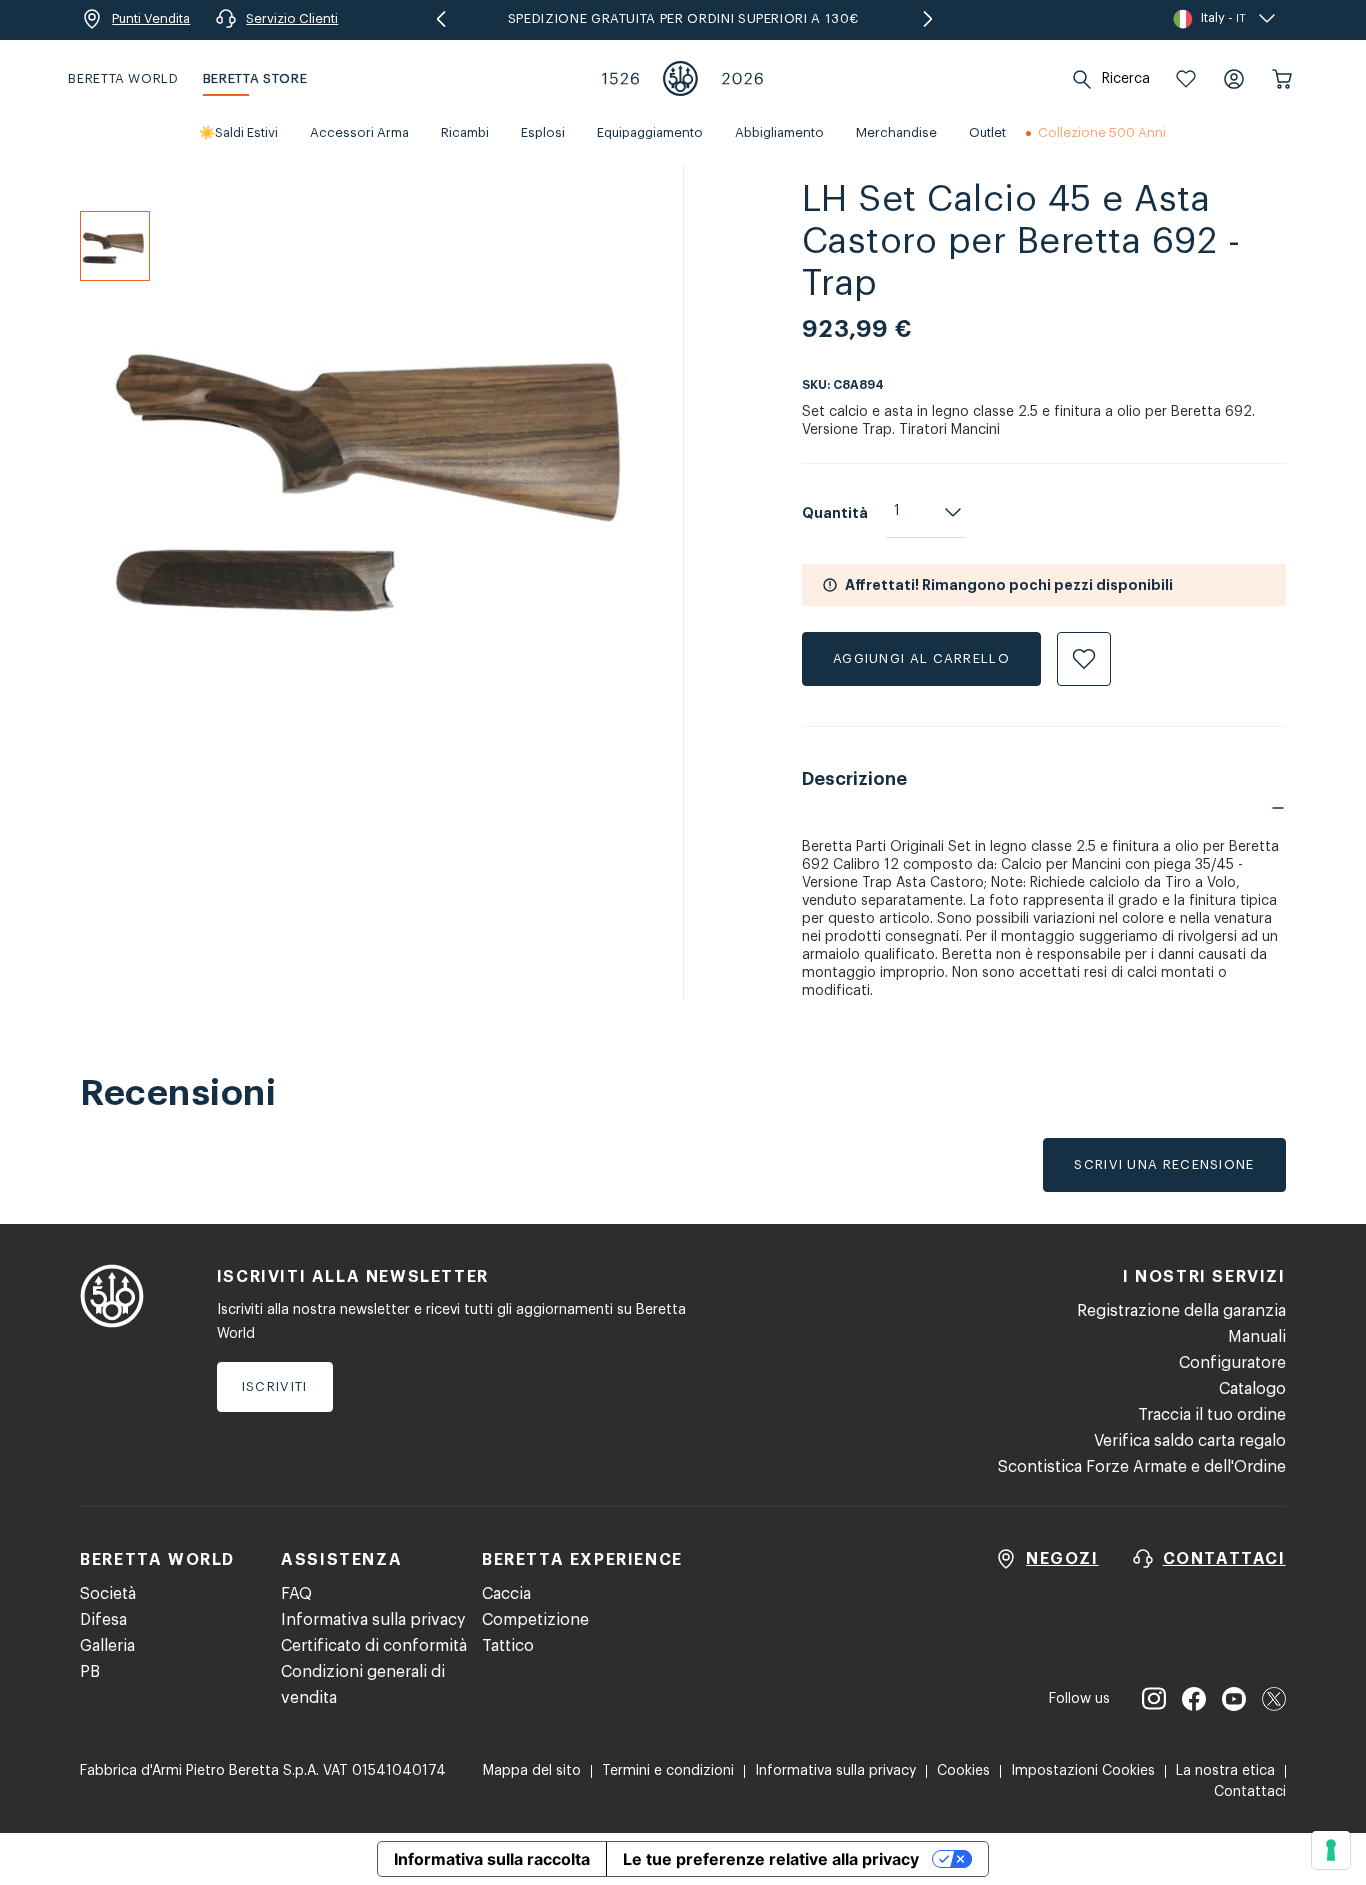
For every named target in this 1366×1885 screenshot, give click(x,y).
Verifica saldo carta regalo (1190, 1441)
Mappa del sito (532, 1771)
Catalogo (1252, 1389)
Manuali (1257, 1337)
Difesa (103, 1620)
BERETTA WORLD (123, 78)
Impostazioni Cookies (1083, 1771)
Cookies (963, 1771)
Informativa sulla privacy (373, 1620)
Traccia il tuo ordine (1212, 1415)
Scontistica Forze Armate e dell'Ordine (1142, 1467)
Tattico (508, 1646)
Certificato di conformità (374, 1646)
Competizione (535, 1620)
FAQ (296, 1594)
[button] (1186, 79)
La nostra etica (1225, 1771)
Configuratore (1232, 1363)
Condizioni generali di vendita (363, 1685)
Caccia (506, 1594)
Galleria (107, 1646)
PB (90, 1672)
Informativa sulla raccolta (492, 1859)
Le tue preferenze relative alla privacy (771, 1859)
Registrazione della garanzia (1181, 1311)
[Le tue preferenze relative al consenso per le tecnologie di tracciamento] (1331, 1850)
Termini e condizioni (668, 1771)
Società (108, 1594)
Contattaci (1250, 1792)
